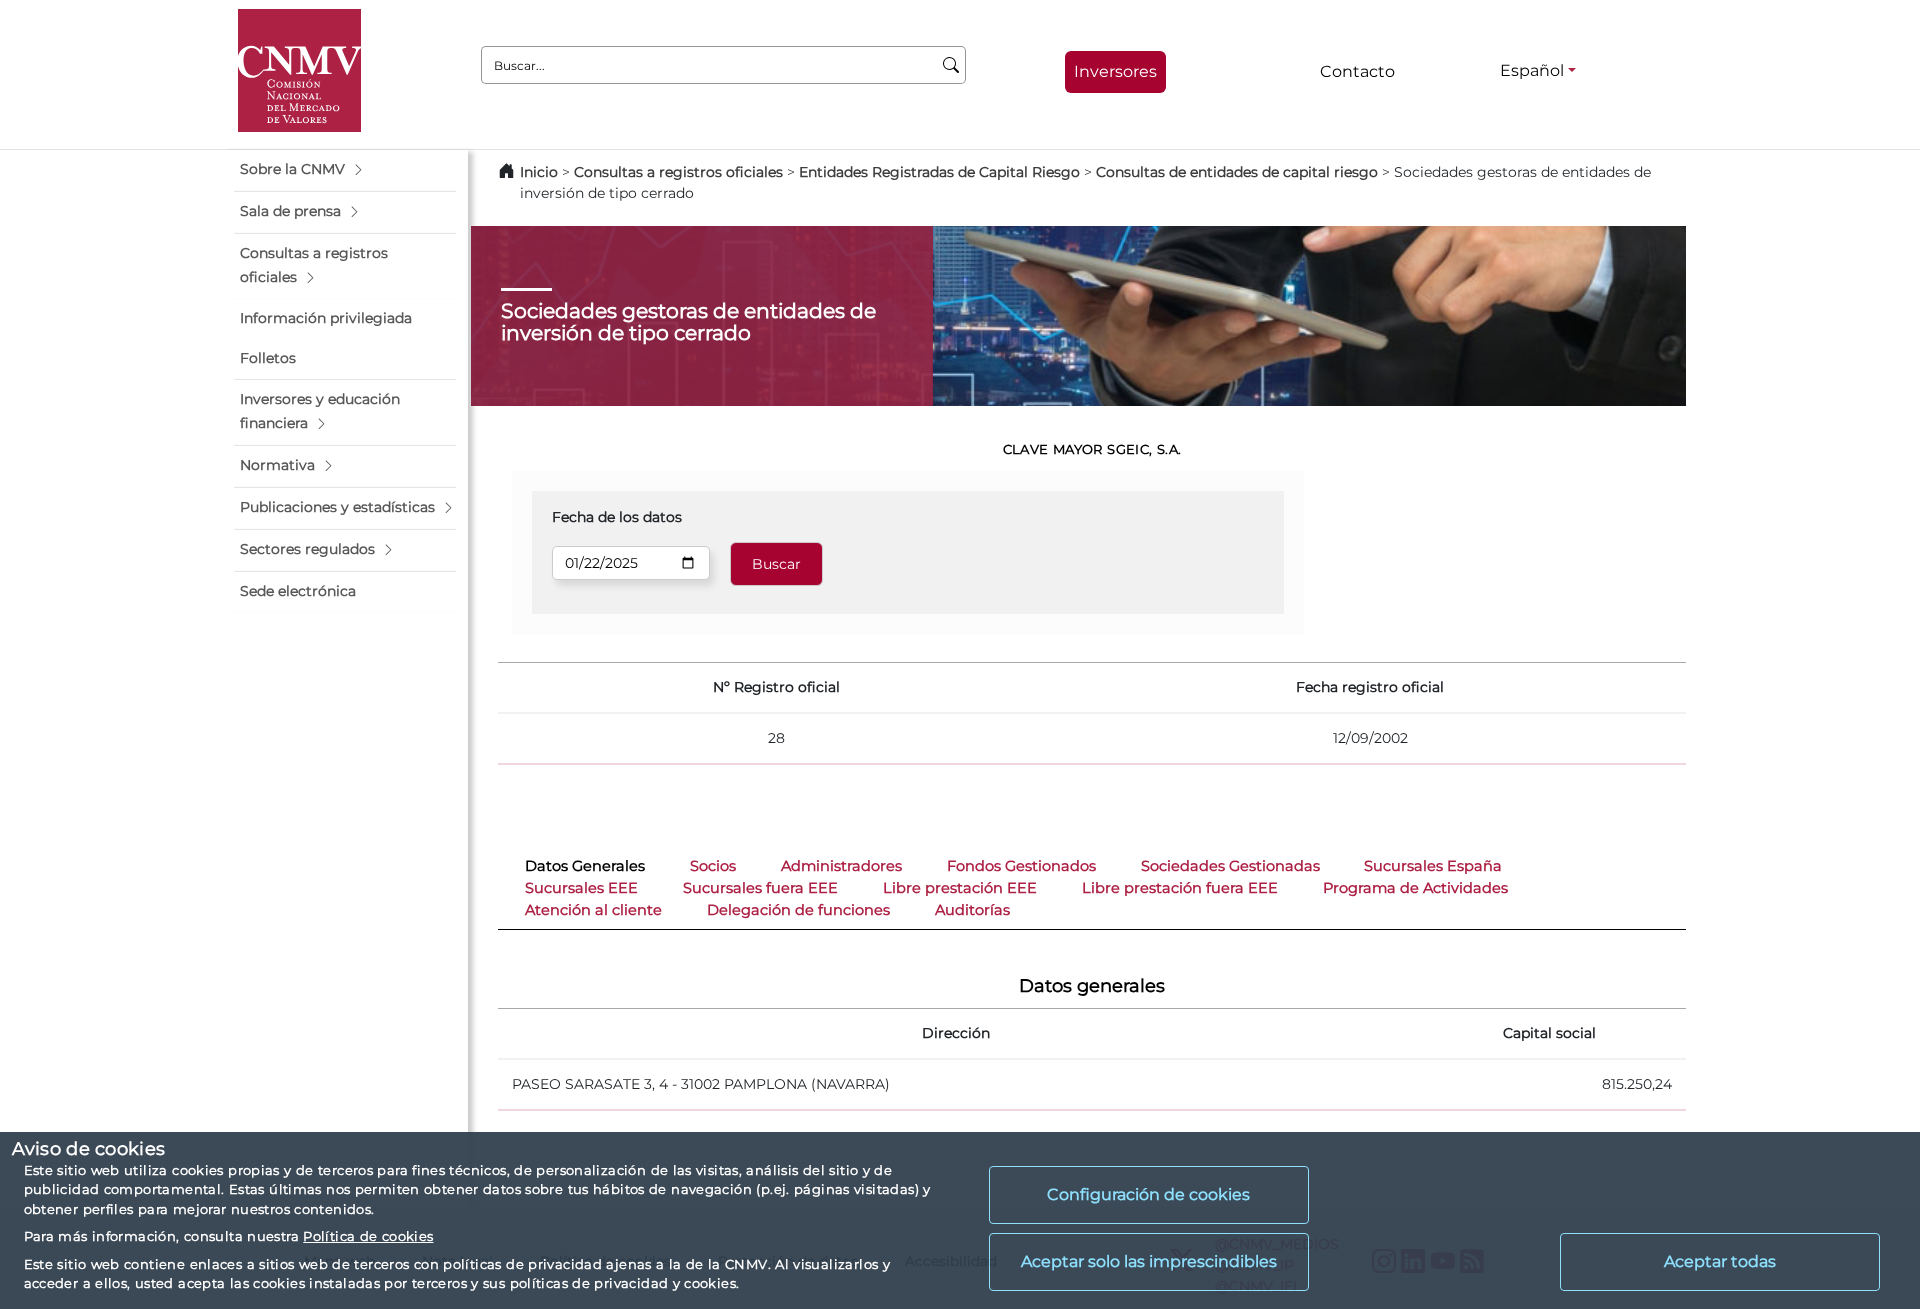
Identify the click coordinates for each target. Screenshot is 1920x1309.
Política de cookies (368, 1236)
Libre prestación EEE (960, 888)
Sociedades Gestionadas (1230, 866)
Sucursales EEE (581, 888)
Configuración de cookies (1148, 1194)
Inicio (539, 172)
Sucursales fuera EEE (760, 888)
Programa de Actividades (1415, 888)
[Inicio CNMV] (299, 70)
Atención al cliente (593, 910)
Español (1532, 70)
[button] (345, 170)
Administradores (841, 866)
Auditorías (972, 910)
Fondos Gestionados (1021, 866)
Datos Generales (585, 866)
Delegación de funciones (798, 910)
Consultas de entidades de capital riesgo (1237, 172)
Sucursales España (1433, 866)
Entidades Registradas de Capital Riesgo (939, 172)
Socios (713, 866)
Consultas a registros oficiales (678, 172)
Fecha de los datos (617, 517)
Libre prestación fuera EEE (1180, 888)
